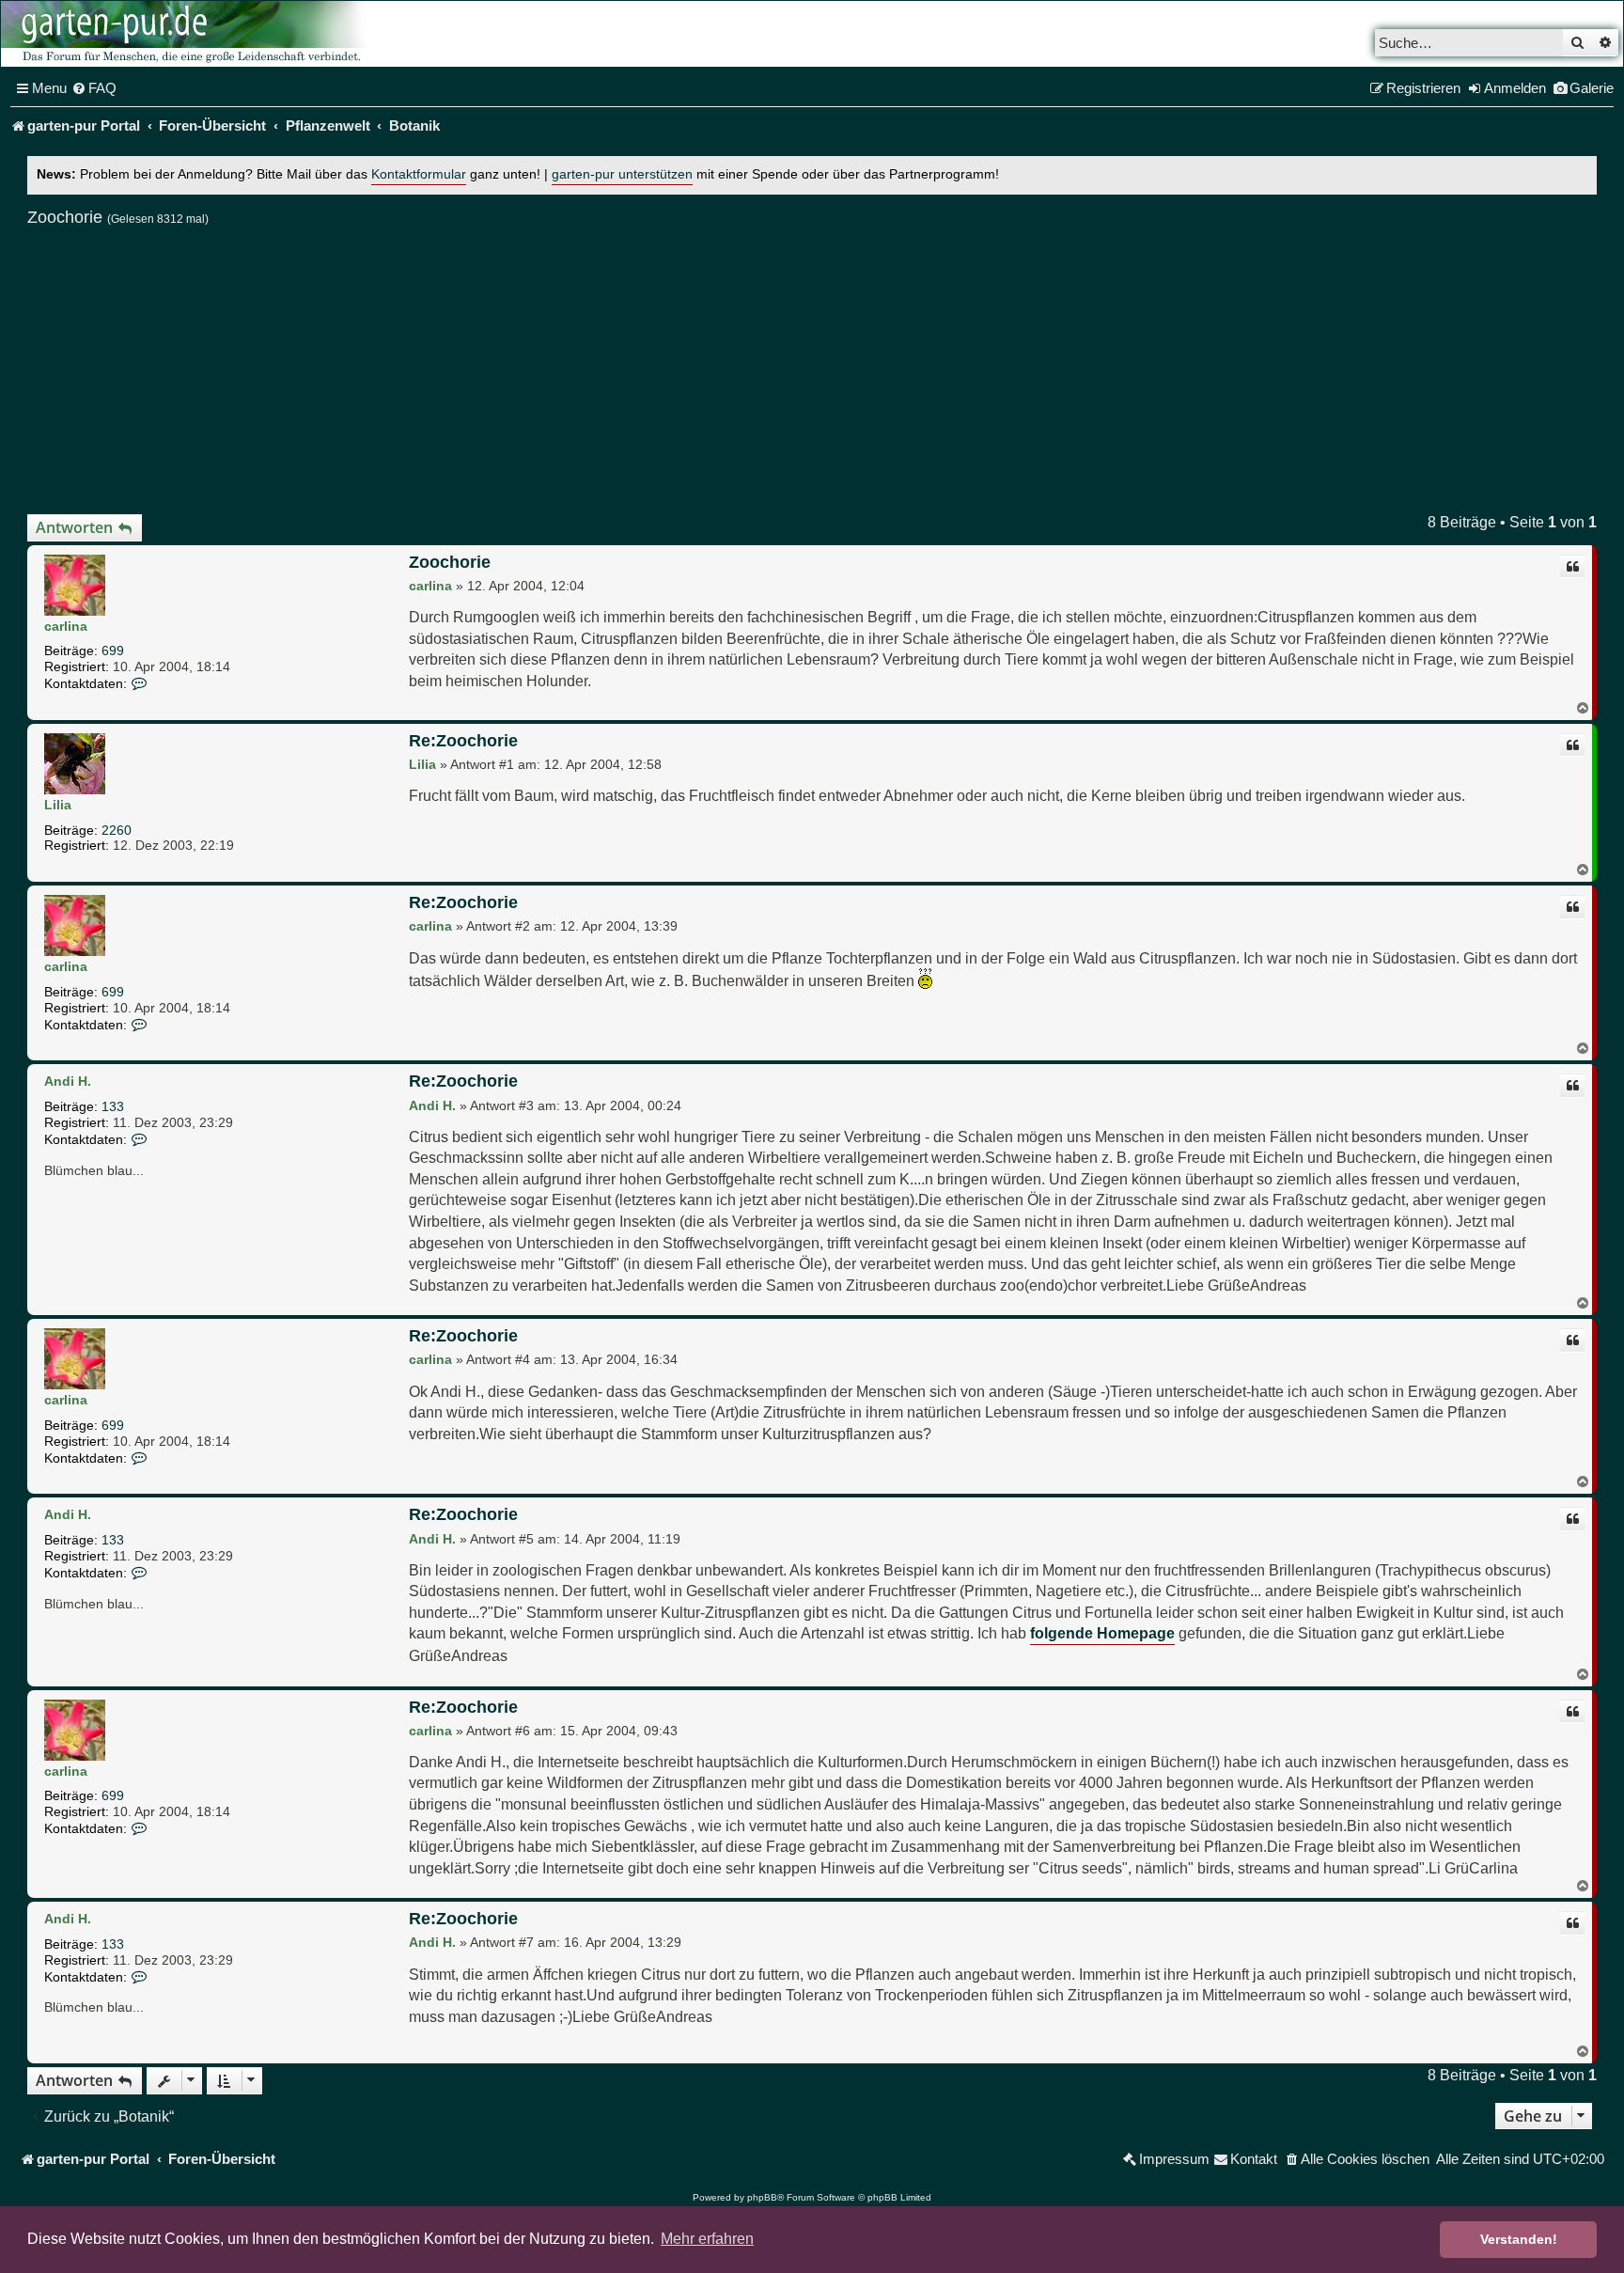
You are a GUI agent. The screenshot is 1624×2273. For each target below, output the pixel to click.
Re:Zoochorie (463, 741)
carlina (66, 626)
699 (113, 651)
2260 (117, 830)
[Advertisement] (812, 363)
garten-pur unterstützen (622, 174)
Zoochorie (65, 217)
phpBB (762, 2197)
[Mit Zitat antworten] (1572, 567)
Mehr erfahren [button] (707, 2239)
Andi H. (68, 1081)
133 (113, 1106)
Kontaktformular (419, 174)
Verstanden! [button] (1519, 2239)
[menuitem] (94, 88)
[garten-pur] (189, 34)
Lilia (58, 805)
